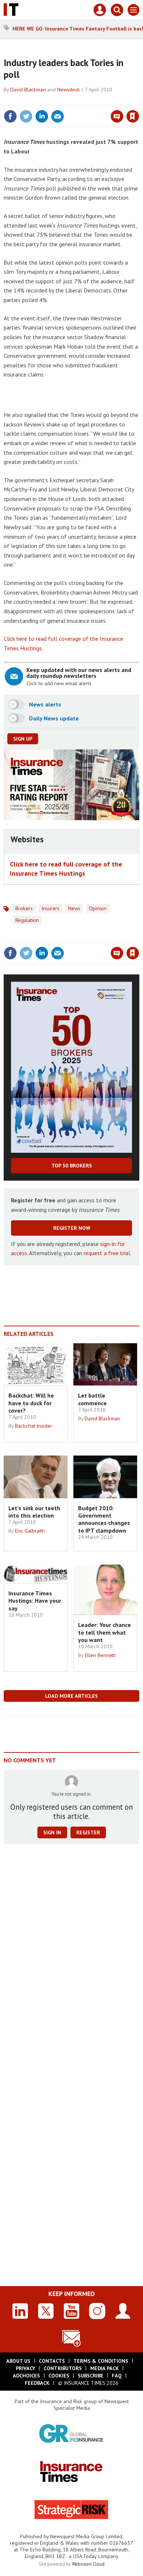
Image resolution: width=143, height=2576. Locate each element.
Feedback (37, 2383)
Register (88, 1832)
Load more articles (71, 1696)
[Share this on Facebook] (10, 116)
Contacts (52, 2361)
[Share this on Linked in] (42, 116)
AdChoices (26, 2376)
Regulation (27, 920)
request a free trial (107, 1253)
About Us (18, 2361)
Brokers (24, 908)
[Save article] (133, 116)
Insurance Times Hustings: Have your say (35, 1601)
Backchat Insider (34, 1426)
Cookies (59, 2376)
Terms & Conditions (101, 2361)
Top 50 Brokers (72, 1166)
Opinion (98, 908)
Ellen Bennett (100, 1655)
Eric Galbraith (30, 1531)
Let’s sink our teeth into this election (34, 1512)
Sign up (23, 739)
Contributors (63, 2368)
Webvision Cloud (88, 2564)
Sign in (46, 101)
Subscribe (91, 2376)
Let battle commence (92, 1399)
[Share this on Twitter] (26, 116)
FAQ (117, 2376)
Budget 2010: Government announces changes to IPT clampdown (104, 1519)
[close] (138, 101)
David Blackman (28, 90)
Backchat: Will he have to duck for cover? (31, 1403)
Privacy (25, 2368)
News (74, 908)
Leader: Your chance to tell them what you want (104, 1632)
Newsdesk (69, 90)
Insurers (50, 908)
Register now (72, 1228)
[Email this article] (58, 116)
